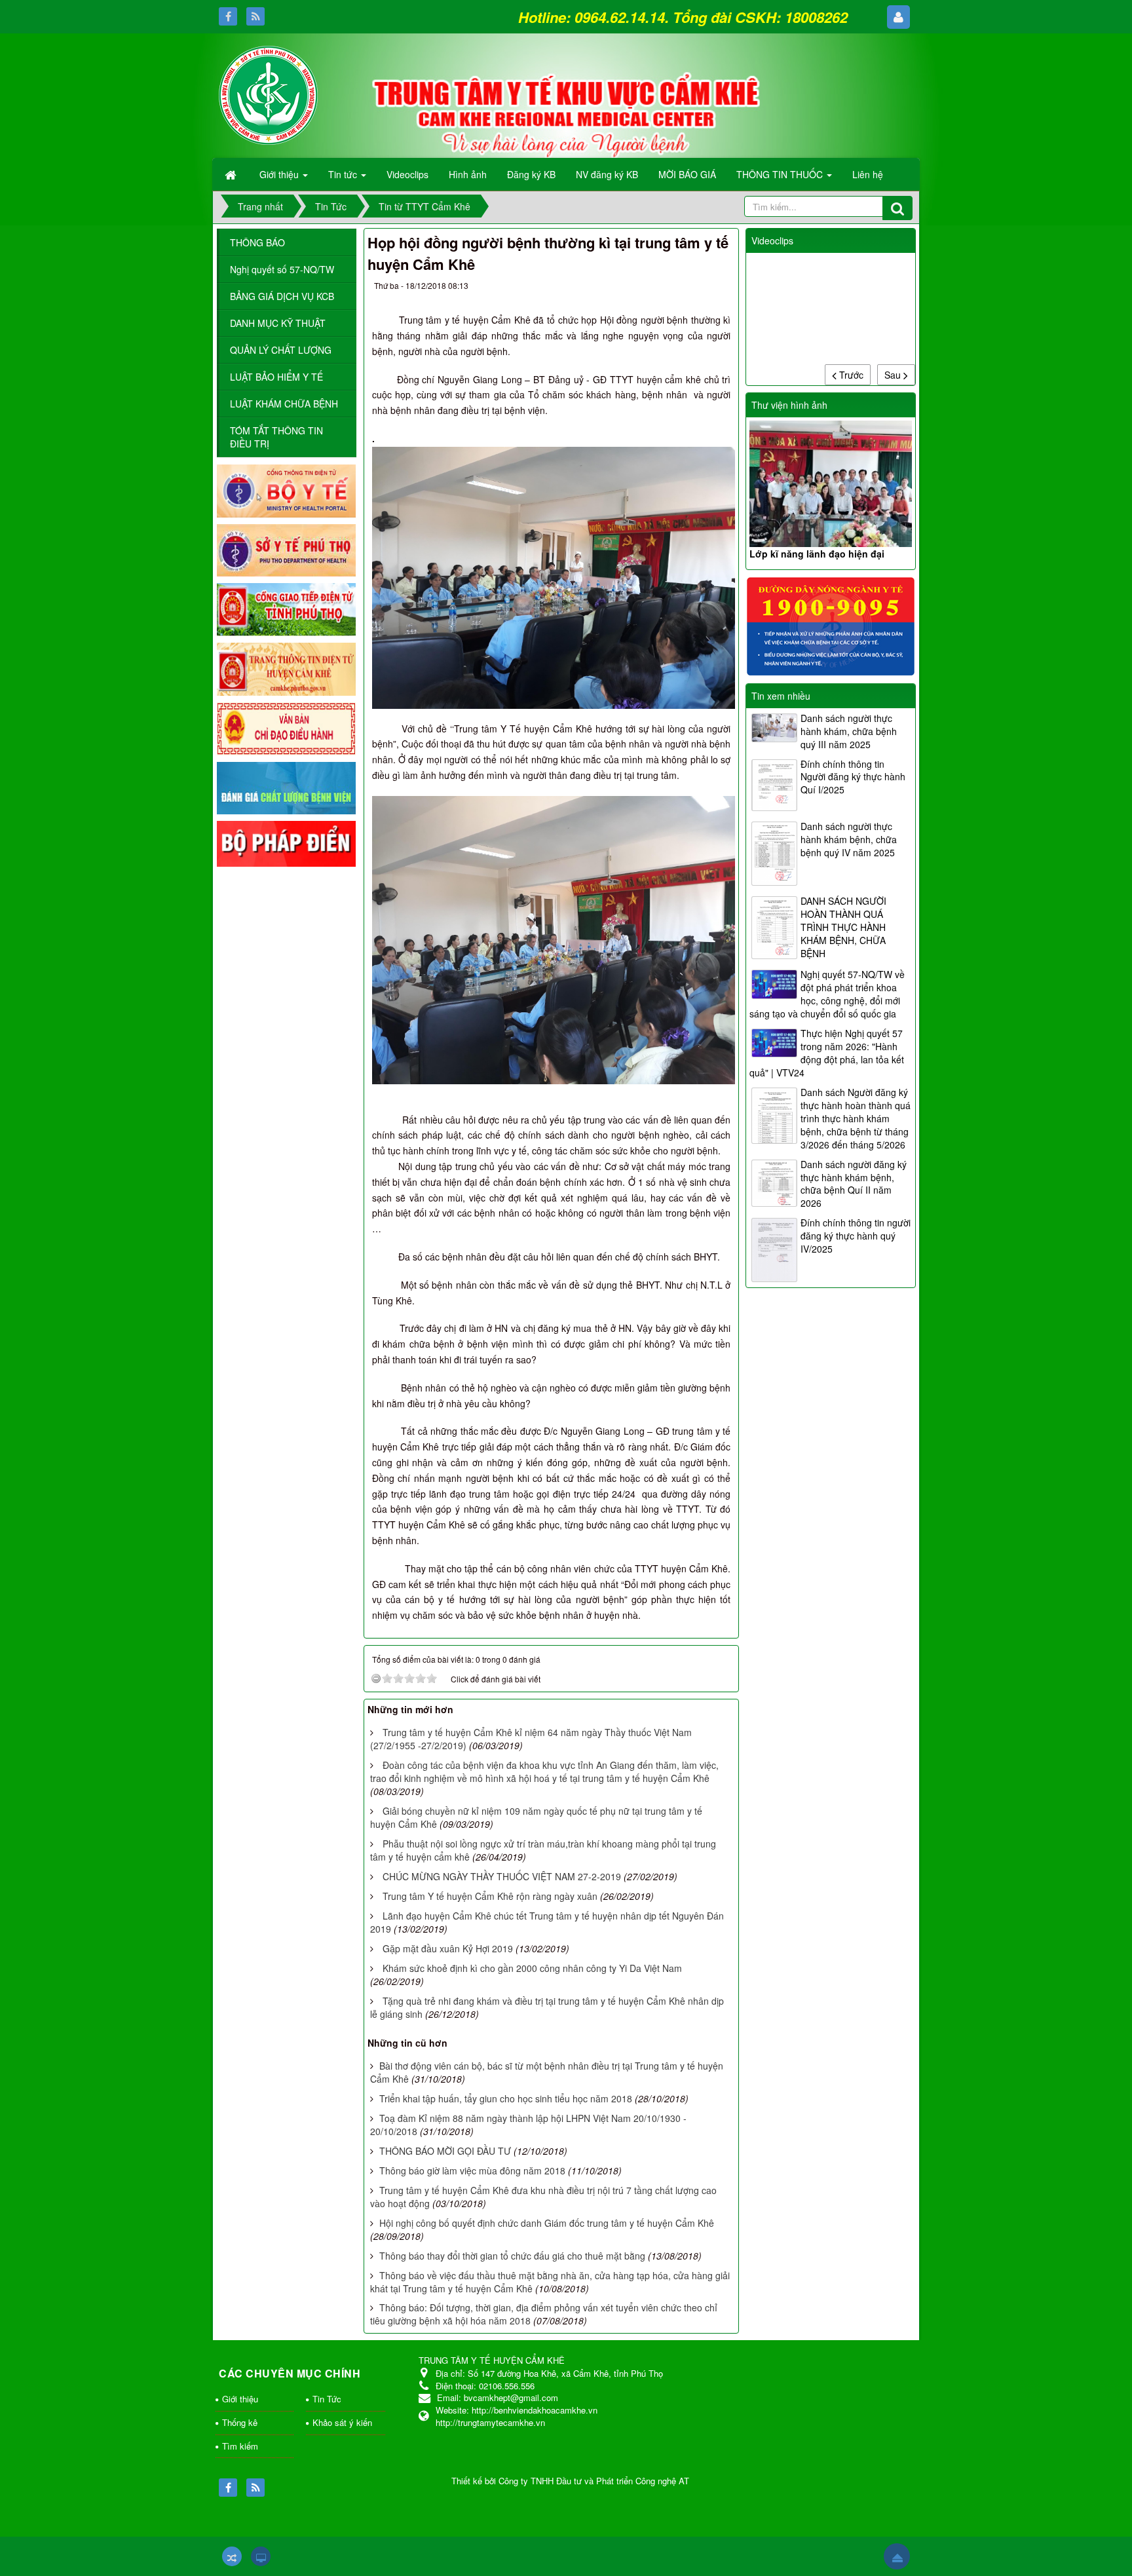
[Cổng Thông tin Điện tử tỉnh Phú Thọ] (286, 609)
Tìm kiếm (240, 2446)
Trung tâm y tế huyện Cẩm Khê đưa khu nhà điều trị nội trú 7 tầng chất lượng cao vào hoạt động (543, 2197)
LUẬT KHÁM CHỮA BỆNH (284, 404)
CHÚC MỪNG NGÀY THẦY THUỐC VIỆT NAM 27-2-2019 (502, 1876)
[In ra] (695, 288)
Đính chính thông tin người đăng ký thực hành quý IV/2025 (856, 1236)
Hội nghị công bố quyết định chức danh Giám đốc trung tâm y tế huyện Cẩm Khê (547, 2223)
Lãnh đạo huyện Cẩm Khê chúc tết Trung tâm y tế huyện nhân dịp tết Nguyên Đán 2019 (547, 1922)
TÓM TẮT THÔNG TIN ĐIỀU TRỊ (276, 437)
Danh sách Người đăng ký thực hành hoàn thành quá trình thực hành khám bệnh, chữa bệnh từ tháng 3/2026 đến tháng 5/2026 (856, 1118)
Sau (894, 375)
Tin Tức (327, 2399)
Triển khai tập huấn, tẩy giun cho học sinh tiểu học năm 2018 (506, 2098)
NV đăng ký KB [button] (607, 174)
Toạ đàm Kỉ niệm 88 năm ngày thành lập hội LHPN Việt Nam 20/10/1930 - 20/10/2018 (528, 2125)
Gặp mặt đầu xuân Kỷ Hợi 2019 (448, 1948)
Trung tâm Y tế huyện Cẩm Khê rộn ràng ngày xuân (490, 1896)
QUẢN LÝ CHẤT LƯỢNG (281, 350)
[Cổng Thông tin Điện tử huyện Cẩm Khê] (286, 668)
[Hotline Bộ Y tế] (831, 625)
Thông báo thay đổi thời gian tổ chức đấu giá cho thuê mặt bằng (512, 2256)
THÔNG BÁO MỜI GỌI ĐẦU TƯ (445, 2151)
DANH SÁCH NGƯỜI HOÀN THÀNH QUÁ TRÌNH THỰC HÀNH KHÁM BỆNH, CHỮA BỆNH (843, 927)
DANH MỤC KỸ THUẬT (278, 323)
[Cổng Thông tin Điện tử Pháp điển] (286, 843)
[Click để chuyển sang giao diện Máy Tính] (261, 2556)
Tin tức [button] (344, 174)
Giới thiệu (240, 2399)
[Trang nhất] (232, 174)
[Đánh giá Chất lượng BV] (286, 787)
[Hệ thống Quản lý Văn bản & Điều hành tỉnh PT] (286, 727)
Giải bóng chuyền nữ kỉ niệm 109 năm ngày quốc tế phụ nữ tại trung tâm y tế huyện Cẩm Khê (536, 1817)
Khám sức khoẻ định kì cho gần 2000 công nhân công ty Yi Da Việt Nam (532, 1968)
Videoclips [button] (407, 174)
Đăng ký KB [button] (531, 174)
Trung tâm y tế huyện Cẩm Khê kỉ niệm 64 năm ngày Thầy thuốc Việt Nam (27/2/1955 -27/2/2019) (531, 1739)
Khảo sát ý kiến (342, 2422)
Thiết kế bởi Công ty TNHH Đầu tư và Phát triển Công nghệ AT (570, 2481)
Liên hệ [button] (868, 174)
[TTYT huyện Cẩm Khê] (268, 94)
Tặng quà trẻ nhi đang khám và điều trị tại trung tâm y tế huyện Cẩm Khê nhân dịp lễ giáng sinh (547, 2007)
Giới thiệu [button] (280, 174)
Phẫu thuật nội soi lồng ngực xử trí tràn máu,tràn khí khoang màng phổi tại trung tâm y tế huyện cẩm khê (543, 1850)
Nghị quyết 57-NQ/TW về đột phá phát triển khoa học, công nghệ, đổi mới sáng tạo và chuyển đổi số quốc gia (827, 994)
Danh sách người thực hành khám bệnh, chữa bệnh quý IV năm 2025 (849, 839)
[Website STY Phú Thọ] (286, 549)
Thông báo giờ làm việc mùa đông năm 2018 (472, 2170)
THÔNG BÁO (257, 242)
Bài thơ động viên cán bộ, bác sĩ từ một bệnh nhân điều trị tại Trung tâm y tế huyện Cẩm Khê (547, 2072)
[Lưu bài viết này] (718, 288)
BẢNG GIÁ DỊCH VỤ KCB (282, 296)
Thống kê (240, 2422)
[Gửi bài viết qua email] (671, 288)
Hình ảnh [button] (468, 174)
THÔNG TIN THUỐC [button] (781, 174)
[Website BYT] (286, 489)
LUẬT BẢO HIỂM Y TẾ (276, 377)
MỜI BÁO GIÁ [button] (687, 174)
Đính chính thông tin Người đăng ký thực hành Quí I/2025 (853, 777)
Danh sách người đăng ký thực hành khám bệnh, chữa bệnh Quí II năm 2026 (854, 1184)
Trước (850, 375)
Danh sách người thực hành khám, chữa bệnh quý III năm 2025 (849, 731)
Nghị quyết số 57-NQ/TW (282, 269)
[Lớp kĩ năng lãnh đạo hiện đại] (831, 484)
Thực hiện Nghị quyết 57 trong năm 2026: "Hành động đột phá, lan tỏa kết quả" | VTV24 (827, 1053)
